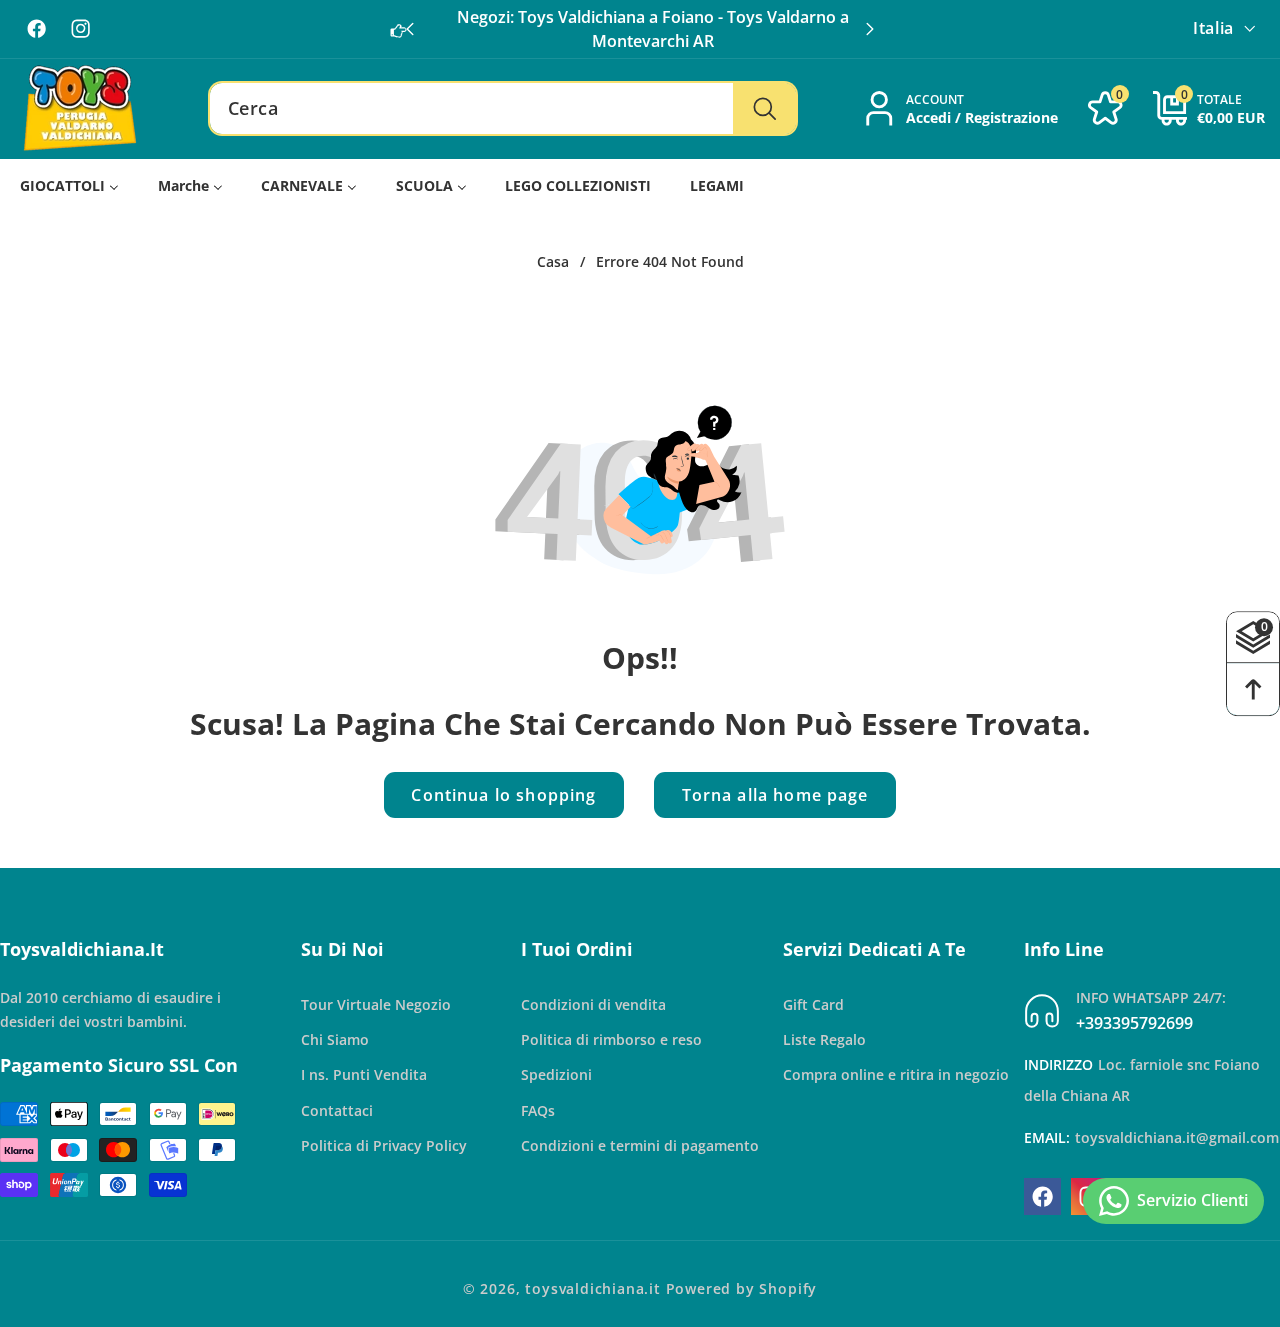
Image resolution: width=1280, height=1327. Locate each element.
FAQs (538, 1110)
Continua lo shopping (503, 795)
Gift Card (813, 1004)
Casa (553, 262)
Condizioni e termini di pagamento (640, 1145)
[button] (870, 29)
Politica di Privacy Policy (384, 1145)
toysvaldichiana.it (593, 1288)
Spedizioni (556, 1075)
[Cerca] (764, 109)
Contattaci (337, 1110)
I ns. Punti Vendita (364, 1075)
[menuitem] (70, 186)
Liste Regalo (824, 1039)
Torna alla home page (775, 795)
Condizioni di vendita (593, 1004)
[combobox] (503, 109)
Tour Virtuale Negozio (376, 1004)
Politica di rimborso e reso (611, 1039)
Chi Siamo (335, 1039)
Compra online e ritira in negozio (896, 1075)
